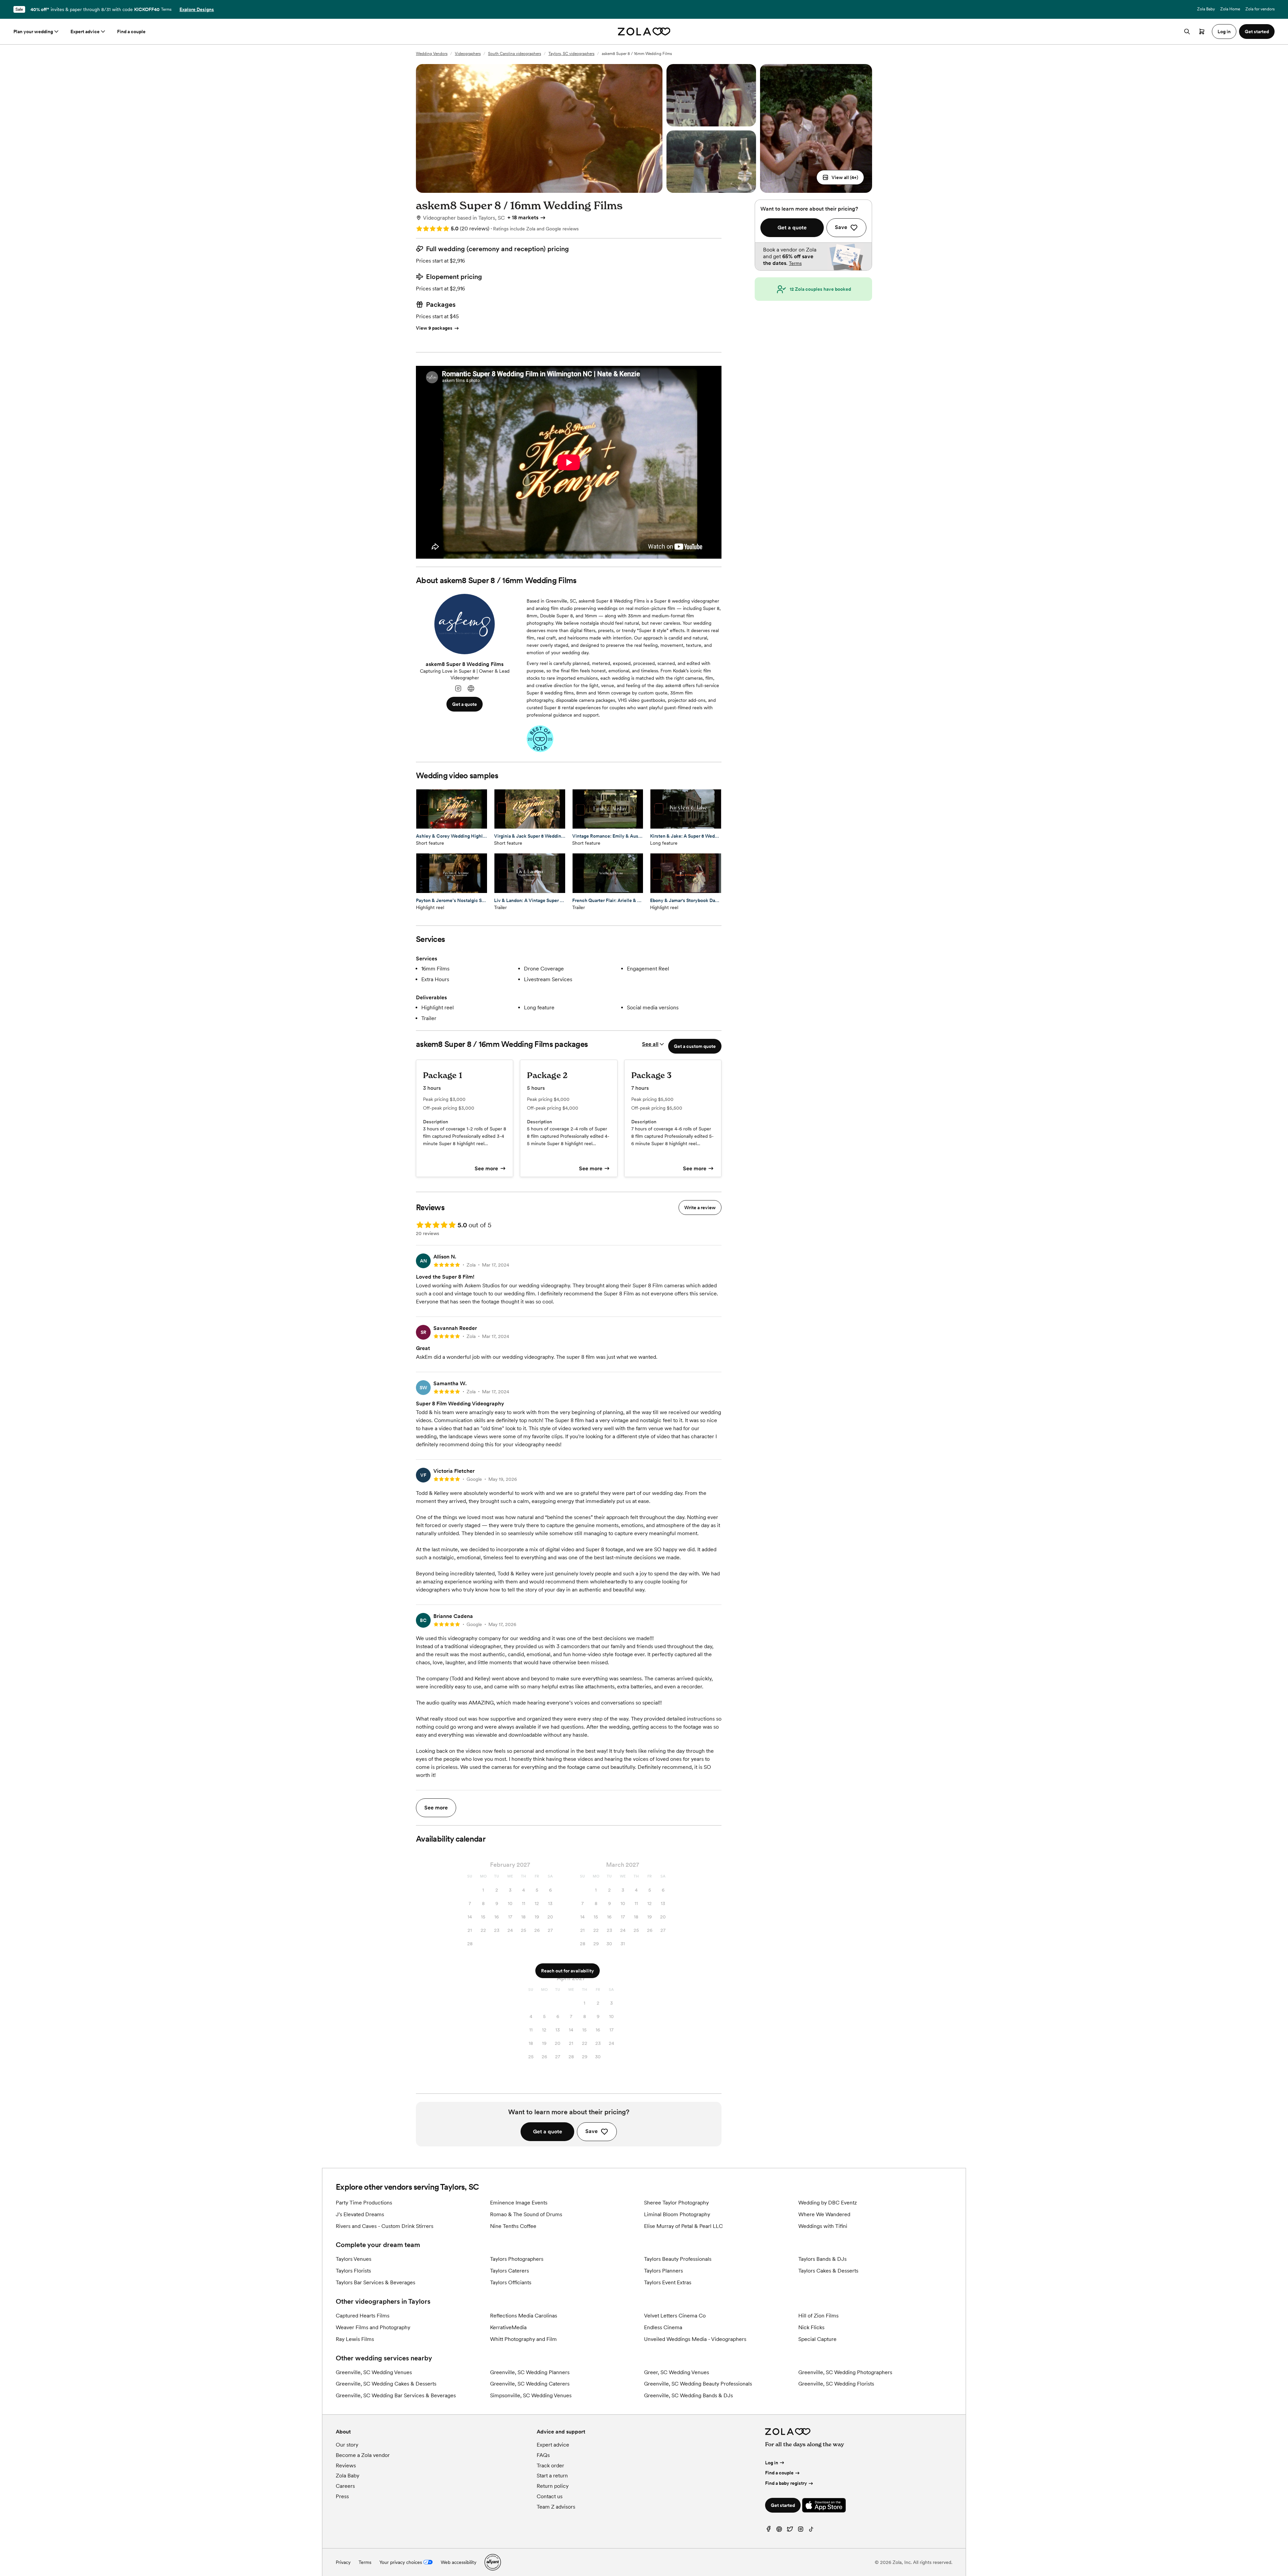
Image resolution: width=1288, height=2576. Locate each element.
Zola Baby (1206, 9)
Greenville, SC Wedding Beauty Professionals (698, 2384)
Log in (772, 2463)
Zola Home (1230, 9)
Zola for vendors (1260, 9)
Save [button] (592, 2131)
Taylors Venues (354, 2259)
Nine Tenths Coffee (513, 2226)
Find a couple (131, 32)
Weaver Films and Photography (373, 2327)
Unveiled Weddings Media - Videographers (695, 2339)
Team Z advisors (556, 2507)
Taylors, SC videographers (571, 54)
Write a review (700, 1208)
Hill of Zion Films (818, 2316)
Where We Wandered (824, 2214)
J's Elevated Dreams (360, 2214)
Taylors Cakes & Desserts (828, 2271)
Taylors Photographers (517, 2259)
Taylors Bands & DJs (822, 2259)
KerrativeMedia (508, 2327)
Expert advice (85, 32)
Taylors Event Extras (668, 2282)
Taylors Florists (353, 2271)
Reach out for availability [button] (568, 1971)
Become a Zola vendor (363, 2455)
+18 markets (523, 217)
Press (342, 2496)
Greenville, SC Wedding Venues (374, 2372)
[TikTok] (811, 2531)
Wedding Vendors (432, 54)
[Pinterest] (779, 2531)
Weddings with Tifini (823, 2226)
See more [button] (436, 1808)
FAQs (543, 2455)
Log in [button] (1224, 32)
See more (486, 1168)
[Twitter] (790, 2531)
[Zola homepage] (644, 32)
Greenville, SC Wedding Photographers (845, 2372)
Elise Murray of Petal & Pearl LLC (683, 2226)
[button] (840, 177)
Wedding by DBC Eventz (828, 2203)
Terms (166, 9)
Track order (550, 2466)
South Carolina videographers (515, 54)
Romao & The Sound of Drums (526, 2214)
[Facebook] (768, 2531)
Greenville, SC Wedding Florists (836, 2384)
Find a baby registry (786, 2483)
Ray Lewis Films (355, 2339)
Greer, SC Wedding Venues (677, 2372)
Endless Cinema (663, 2327)
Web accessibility (459, 2562)
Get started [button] (1257, 32)
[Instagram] (458, 689)
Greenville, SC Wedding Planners (530, 2372)
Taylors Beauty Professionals (678, 2259)
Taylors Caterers (509, 2271)
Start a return (552, 2476)
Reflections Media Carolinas (524, 2316)
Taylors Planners (663, 2271)
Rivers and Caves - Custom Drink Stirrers (385, 2226)
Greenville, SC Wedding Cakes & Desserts (386, 2384)
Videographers (468, 54)
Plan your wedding (33, 32)
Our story (347, 2445)
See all (650, 1044)
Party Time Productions (364, 2203)
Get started (783, 2505)
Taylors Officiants (511, 2282)
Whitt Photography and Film (523, 2339)
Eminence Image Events (519, 2203)
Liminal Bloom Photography (677, 2214)
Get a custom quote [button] (695, 1046)
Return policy (553, 2486)
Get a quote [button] (465, 704)
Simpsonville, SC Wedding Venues (531, 2395)
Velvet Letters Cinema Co (675, 2316)
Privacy (343, 2562)
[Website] (471, 689)
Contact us (550, 2496)
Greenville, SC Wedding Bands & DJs (688, 2395)
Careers (345, 2486)
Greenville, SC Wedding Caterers (530, 2384)
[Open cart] (1202, 32)
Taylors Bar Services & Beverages (375, 2282)
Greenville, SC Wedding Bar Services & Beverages (396, 2395)
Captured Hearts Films (363, 2316)
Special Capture (817, 2339)
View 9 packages (434, 328)
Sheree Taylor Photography (676, 2203)
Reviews (346, 2466)
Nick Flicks (811, 2327)
